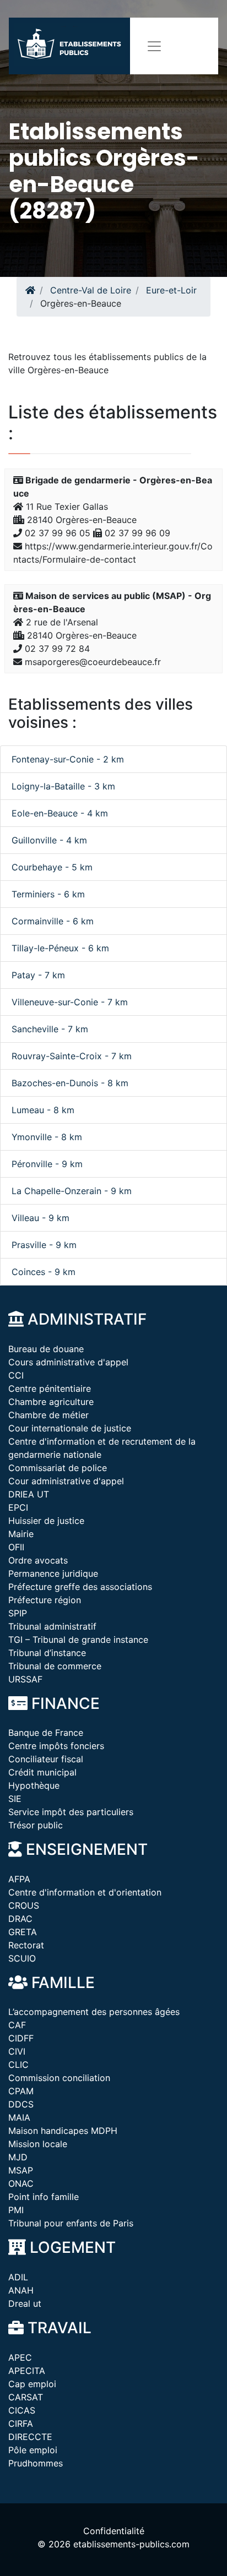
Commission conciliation (59, 2078)
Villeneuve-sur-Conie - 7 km (70, 1002)
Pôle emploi (33, 2450)
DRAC (20, 1919)
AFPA (19, 1879)
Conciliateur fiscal (46, 1759)
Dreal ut (25, 2303)
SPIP (18, 1613)
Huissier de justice (46, 1521)
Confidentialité (114, 2531)
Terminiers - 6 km (48, 894)
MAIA (19, 2117)
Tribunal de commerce (55, 1666)
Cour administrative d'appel (66, 1481)
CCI (16, 1375)
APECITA (27, 2371)
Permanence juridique (53, 1573)
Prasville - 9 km (44, 1245)
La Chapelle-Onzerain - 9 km (72, 1191)
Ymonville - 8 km (47, 1137)
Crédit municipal (42, 1772)
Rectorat (26, 1945)
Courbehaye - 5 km (52, 867)
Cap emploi (32, 2384)
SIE (15, 1799)
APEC (20, 2357)
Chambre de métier (48, 1415)
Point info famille (44, 2197)
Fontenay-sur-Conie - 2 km (68, 759)
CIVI (17, 2051)
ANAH (21, 2290)
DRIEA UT (29, 1494)
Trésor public (36, 1825)
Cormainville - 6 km (53, 921)
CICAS (22, 2410)
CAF (17, 2025)
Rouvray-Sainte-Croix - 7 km (72, 1056)
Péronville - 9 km (47, 1164)
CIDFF (21, 2038)
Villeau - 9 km (40, 1218)
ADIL (18, 2277)
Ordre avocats (38, 1560)
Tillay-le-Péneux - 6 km (60, 948)
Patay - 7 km (38, 975)
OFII (16, 1547)
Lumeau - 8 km (43, 1110)
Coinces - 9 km (44, 1272)
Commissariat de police (58, 1468)
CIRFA (21, 2423)
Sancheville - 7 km (50, 1029)
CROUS (24, 1905)
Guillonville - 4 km (49, 840)
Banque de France (46, 1733)
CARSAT (26, 2397)
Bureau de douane (46, 1349)
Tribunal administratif (52, 1626)
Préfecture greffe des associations (80, 1587)
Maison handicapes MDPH (63, 2131)
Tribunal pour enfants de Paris (71, 2223)
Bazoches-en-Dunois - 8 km (70, 1083)
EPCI (18, 1507)
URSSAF (25, 1679)
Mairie (21, 1534)
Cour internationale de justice (70, 1428)
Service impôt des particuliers (71, 1812)
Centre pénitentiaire (50, 1388)
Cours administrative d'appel (68, 1362)
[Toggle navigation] (154, 46)
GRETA (23, 1932)
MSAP (21, 2170)
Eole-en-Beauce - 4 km (60, 813)
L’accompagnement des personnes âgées (94, 2012)
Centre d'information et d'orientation (85, 1892)
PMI (16, 2210)
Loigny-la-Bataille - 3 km (63, 786)
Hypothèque (34, 1785)
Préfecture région (45, 1600)
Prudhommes (36, 2463)
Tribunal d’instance (47, 1653)
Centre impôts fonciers (56, 1746)
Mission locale (38, 2144)
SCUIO (22, 1958)
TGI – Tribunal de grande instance (78, 1640)
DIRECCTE (30, 2437)
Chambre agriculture (51, 1402)
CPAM (21, 2091)
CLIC (18, 2065)
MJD (18, 2157)
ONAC (21, 2183)
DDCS (21, 2104)
